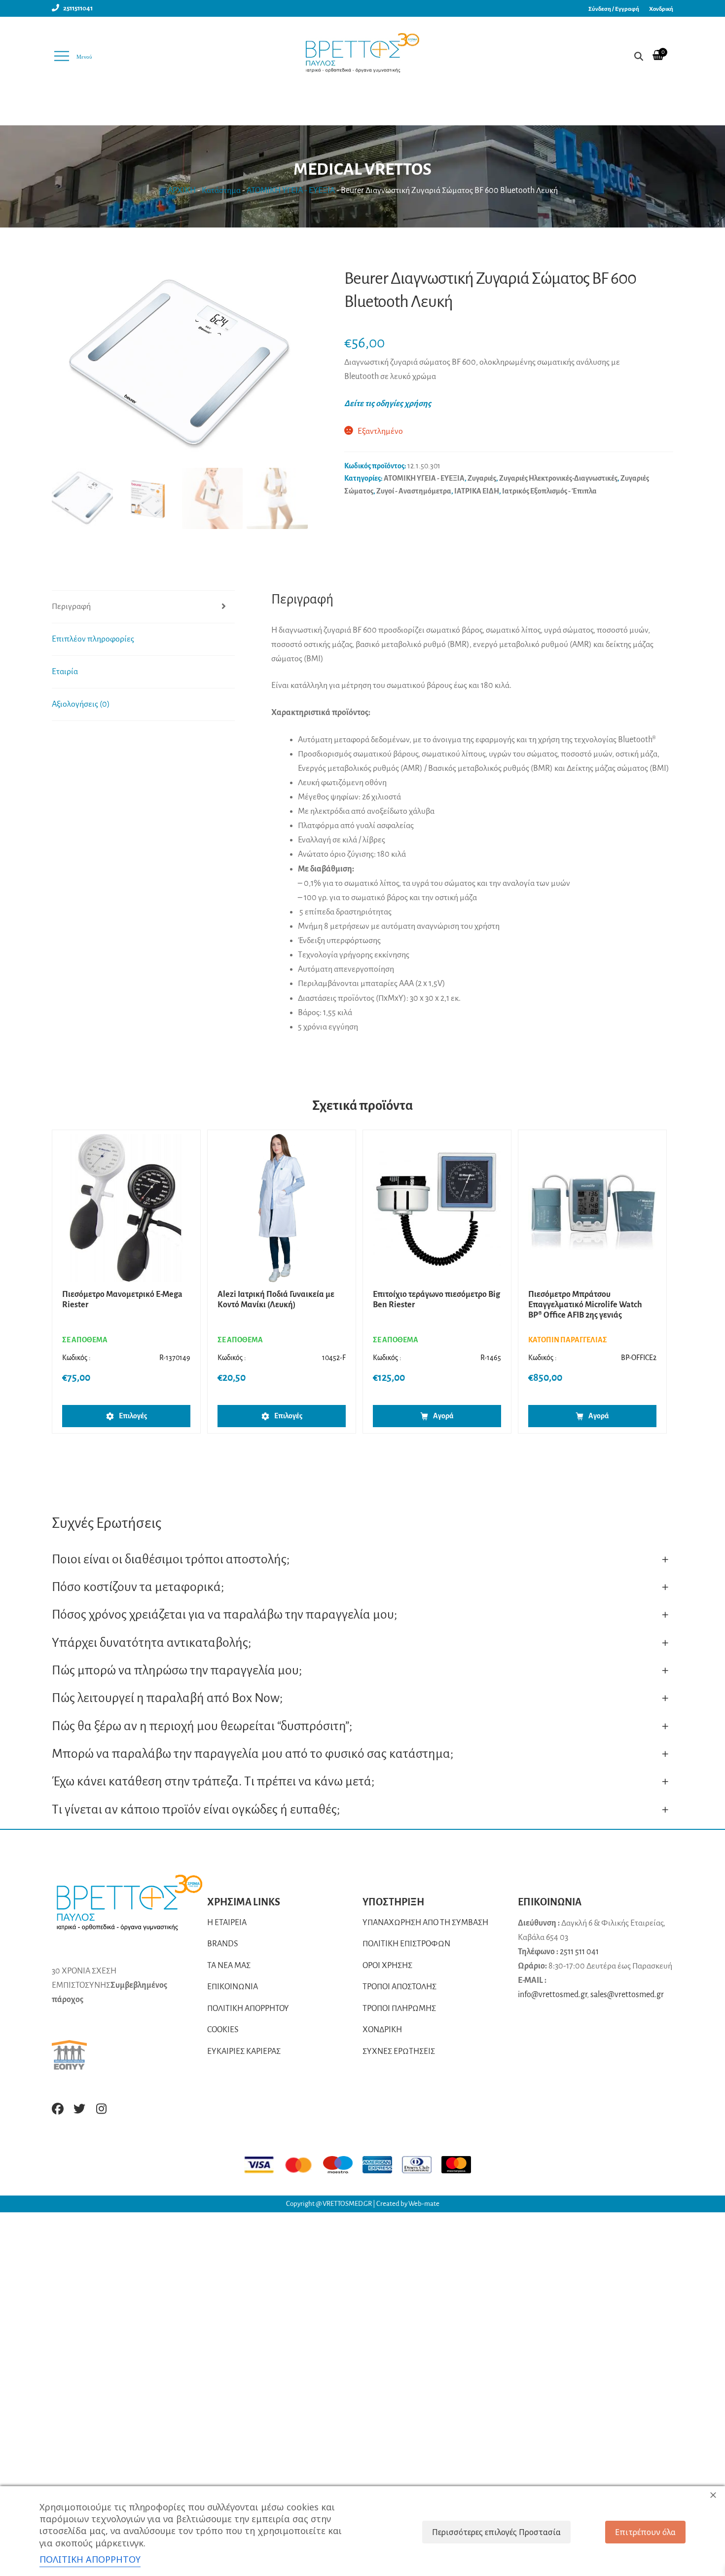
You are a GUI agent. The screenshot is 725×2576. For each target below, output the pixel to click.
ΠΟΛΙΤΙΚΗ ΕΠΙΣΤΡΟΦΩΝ (406, 1944)
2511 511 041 (579, 1952)
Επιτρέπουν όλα (645, 2532)
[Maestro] (343, 2165)
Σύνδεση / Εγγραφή (614, 9)
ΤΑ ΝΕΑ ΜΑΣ (229, 1966)
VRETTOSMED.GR (348, 2204)
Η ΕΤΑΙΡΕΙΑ (227, 1923)
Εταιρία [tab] (65, 672)
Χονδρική (661, 9)
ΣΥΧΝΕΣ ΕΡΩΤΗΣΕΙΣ (399, 2051)
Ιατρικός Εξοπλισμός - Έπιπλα (549, 491)
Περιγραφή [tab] (71, 606)
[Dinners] (422, 2165)
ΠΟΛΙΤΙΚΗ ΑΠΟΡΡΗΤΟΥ (248, 2008)
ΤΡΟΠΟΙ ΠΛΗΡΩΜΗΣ (399, 2008)
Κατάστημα (221, 190)
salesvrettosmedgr (627, 1995)
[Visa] (264, 2165)
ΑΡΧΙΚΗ (182, 190)
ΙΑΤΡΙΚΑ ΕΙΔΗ (477, 491)
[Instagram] (101, 2109)
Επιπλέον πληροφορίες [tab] (93, 639)
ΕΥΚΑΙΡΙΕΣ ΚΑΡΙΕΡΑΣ (244, 2051)
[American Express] (382, 2165)
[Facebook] (58, 2109)
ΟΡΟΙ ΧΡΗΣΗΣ (387, 1966)
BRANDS (223, 1944)
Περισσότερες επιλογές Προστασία (496, 2532)
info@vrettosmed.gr (552, 1995)
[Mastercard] (303, 2165)
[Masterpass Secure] (461, 2165)
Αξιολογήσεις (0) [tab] (81, 704)
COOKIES (223, 2030)
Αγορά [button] (443, 1416)
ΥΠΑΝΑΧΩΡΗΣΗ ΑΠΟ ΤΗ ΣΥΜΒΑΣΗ (425, 1923)
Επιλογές (133, 1416)
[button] (295, 370)
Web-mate (424, 2204)
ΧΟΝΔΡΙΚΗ (382, 2030)
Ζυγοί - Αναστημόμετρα (414, 491)
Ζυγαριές (482, 478)
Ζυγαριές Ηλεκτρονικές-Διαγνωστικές (558, 478)
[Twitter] (79, 2109)
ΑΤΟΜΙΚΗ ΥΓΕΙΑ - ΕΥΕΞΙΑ (291, 190)
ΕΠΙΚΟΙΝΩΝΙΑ (233, 1987)
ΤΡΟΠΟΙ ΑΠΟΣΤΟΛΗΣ (399, 1987)
